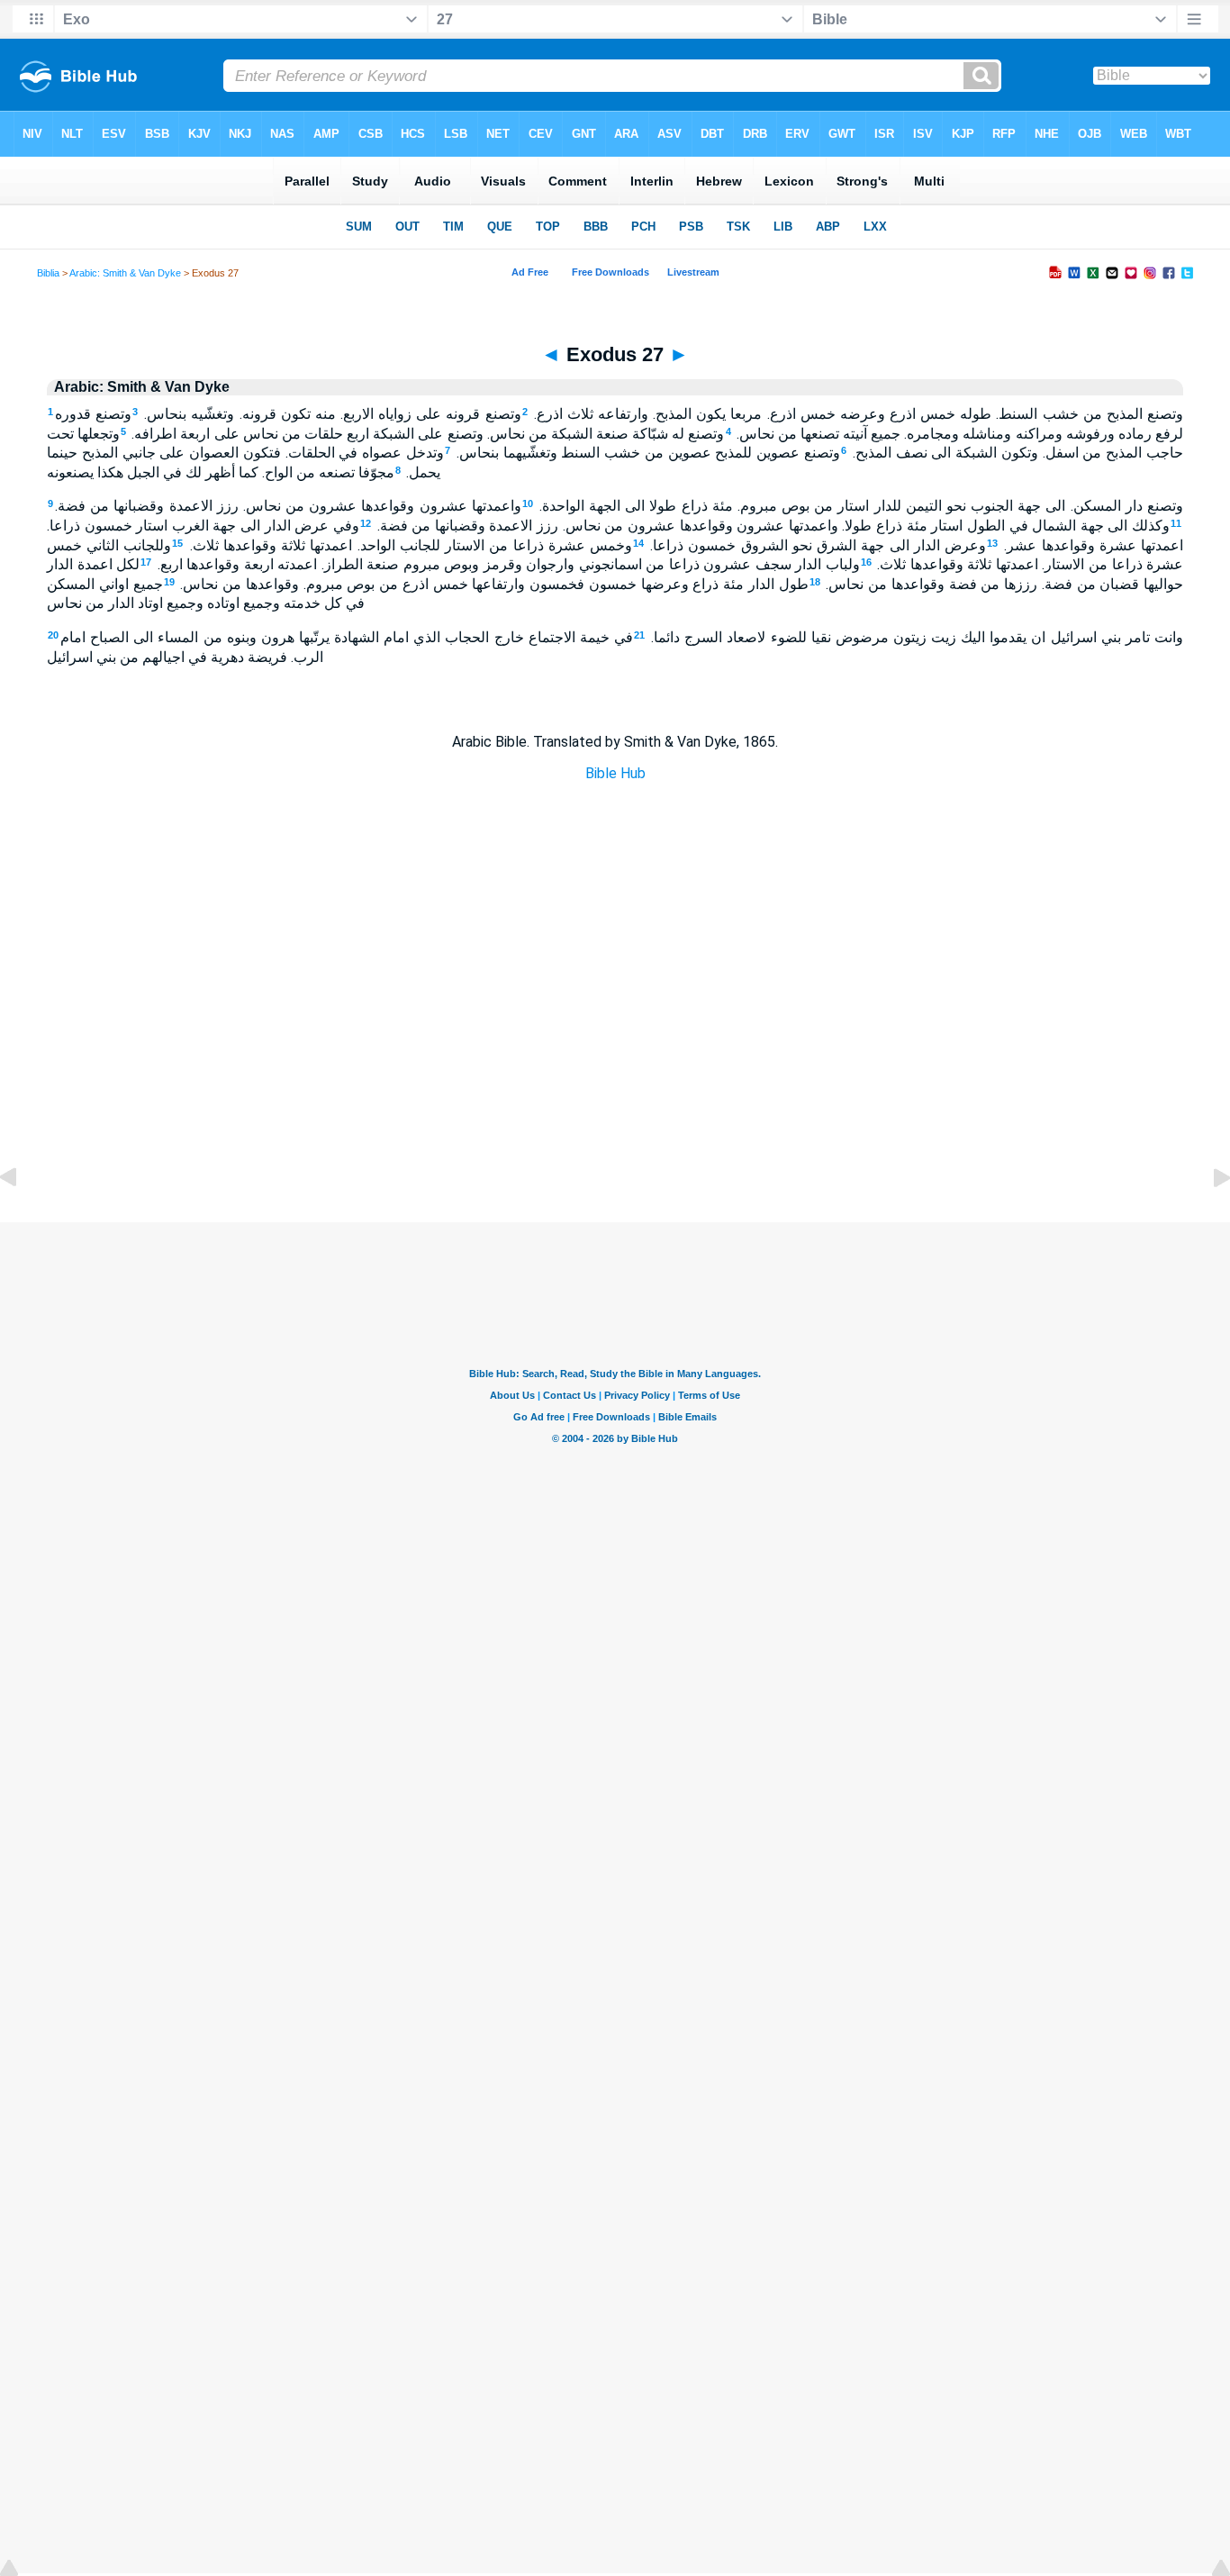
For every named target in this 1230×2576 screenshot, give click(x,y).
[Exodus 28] (1207, 1218)
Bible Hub (615, 773)
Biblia (48, 273)
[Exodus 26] (23, 1218)
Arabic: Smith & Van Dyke (125, 273)
